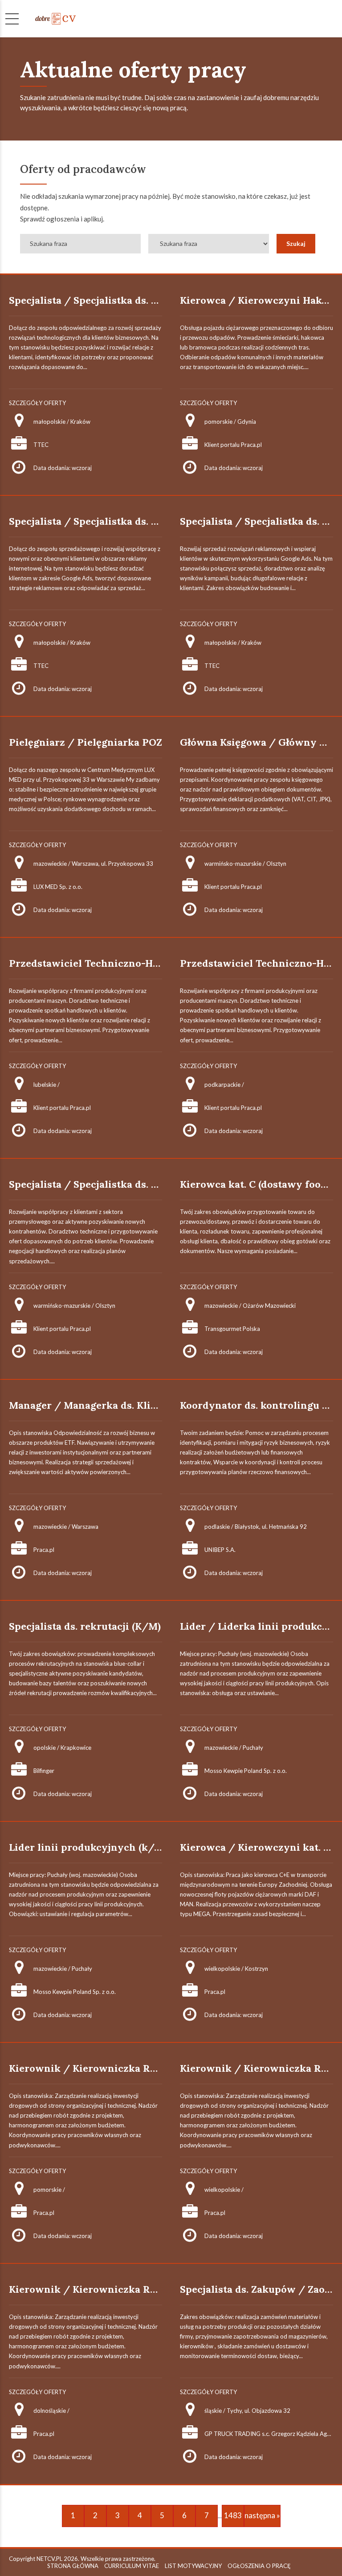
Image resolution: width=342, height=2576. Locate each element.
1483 (233, 2515)
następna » (262, 2515)
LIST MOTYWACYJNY (193, 2566)
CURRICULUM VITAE (132, 2566)
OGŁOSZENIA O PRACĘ (259, 2566)
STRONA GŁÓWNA (73, 2566)
